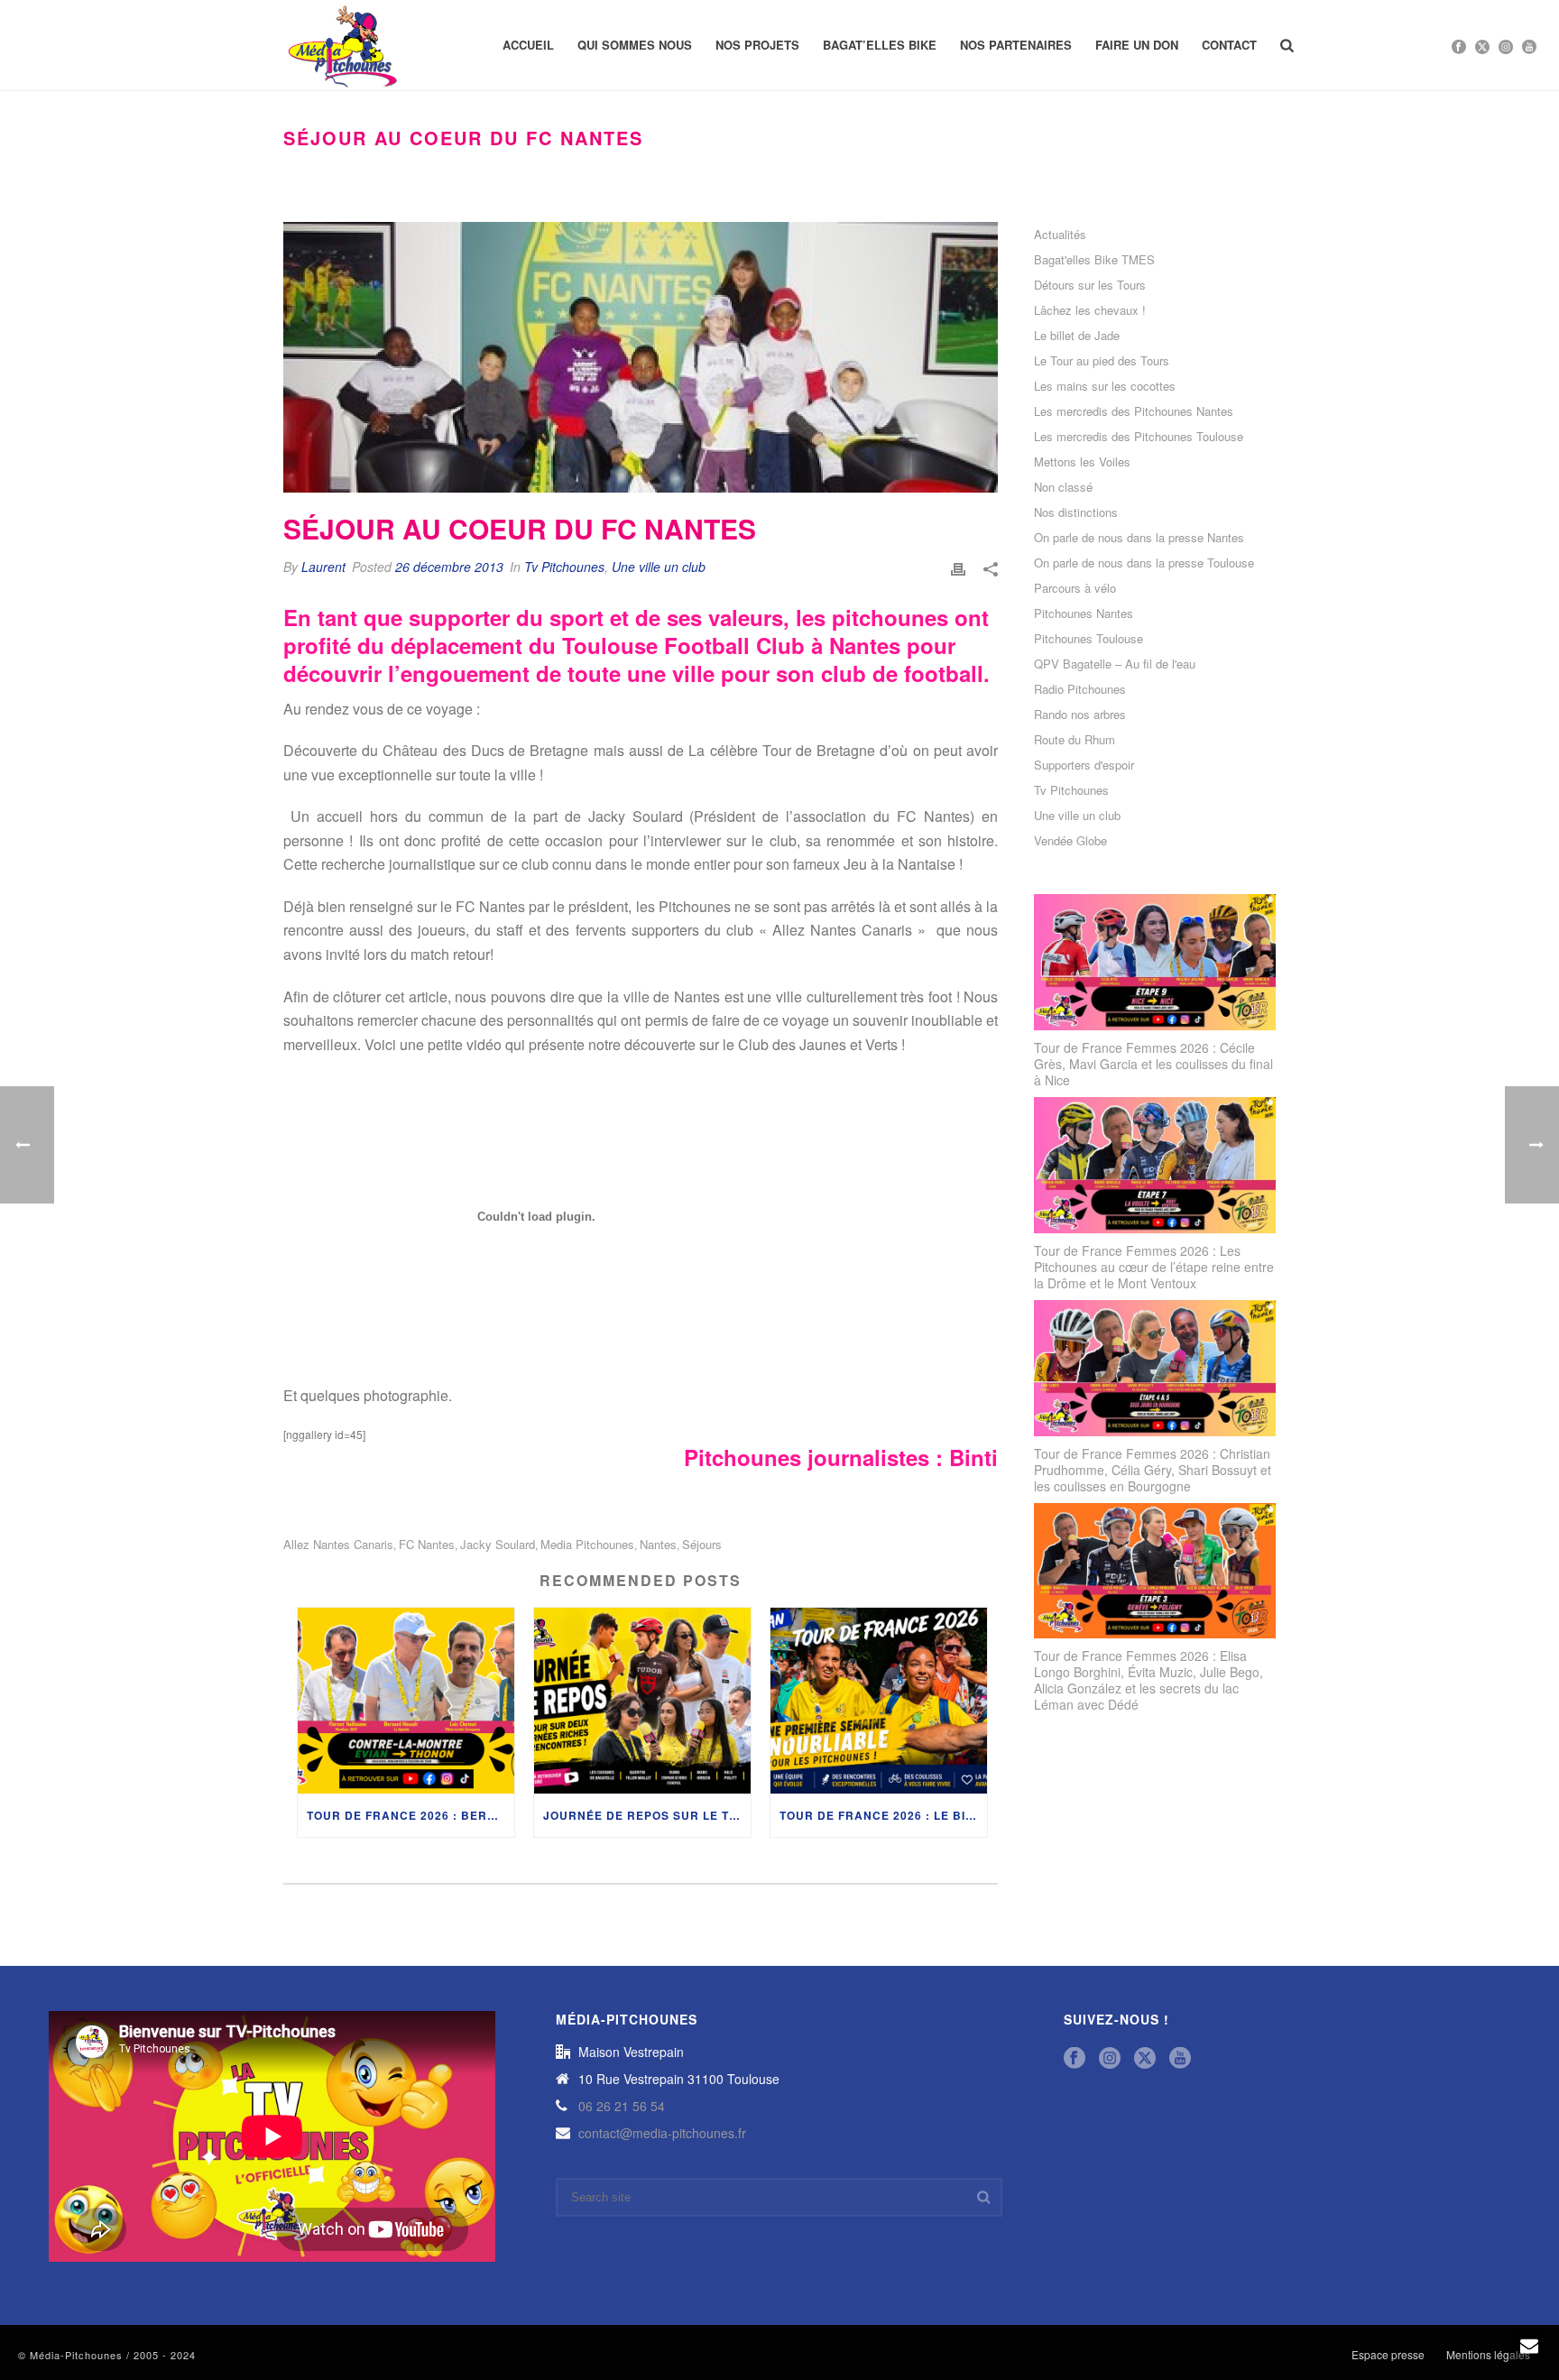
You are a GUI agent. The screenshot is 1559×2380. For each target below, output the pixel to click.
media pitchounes (587, 1544)
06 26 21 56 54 (622, 2106)
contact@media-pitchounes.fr (662, 2133)
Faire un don (1137, 45)
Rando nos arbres (1080, 715)
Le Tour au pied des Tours (1102, 361)
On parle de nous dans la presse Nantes (1139, 538)
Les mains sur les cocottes (1105, 386)
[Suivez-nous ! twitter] (1145, 2058)
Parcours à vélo (1075, 588)
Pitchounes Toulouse (1089, 639)
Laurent (323, 567)
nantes (658, 1544)
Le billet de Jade (1077, 336)
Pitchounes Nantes (1084, 613)
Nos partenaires (1016, 45)
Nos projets (757, 45)
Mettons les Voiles (1082, 462)
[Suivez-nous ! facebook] (1075, 2058)
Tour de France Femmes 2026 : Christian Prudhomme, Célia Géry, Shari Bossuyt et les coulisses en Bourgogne (1153, 1470)
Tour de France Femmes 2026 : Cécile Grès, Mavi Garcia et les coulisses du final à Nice (1153, 1064)
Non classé (1063, 487)
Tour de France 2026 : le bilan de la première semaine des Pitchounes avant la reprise (883, 1815)
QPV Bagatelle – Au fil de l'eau (1115, 664)
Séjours (702, 1544)
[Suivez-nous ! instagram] (1110, 2058)
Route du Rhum (1075, 740)
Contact (1229, 45)
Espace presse (1388, 2355)
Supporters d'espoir (1084, 765)
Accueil (528, 45)
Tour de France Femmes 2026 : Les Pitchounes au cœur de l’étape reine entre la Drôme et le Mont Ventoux (1154, 1267)
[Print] (958, 567)
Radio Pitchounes (1080, 689)
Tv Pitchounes (564, 567)
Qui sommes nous (635, 45)
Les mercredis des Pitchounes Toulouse (1139, 437)
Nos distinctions (1076, 512)
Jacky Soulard (498, 1544)
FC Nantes (427, 1544)
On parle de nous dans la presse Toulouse (1144, 563)
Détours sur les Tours (1090, 285)
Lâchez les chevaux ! (1090, 310)
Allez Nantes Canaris (338, 1544)
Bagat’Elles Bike (880, 45)
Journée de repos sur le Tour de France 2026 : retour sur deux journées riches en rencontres (647, 1815)
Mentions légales (1488, 2355)
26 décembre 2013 (449, 567)
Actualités (1060, 235)
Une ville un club (659, 567)
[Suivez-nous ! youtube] (1180, 2058)
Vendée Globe (1070, 841)
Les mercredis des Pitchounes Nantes (1134, 411)
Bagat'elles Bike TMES (1094, 260)
